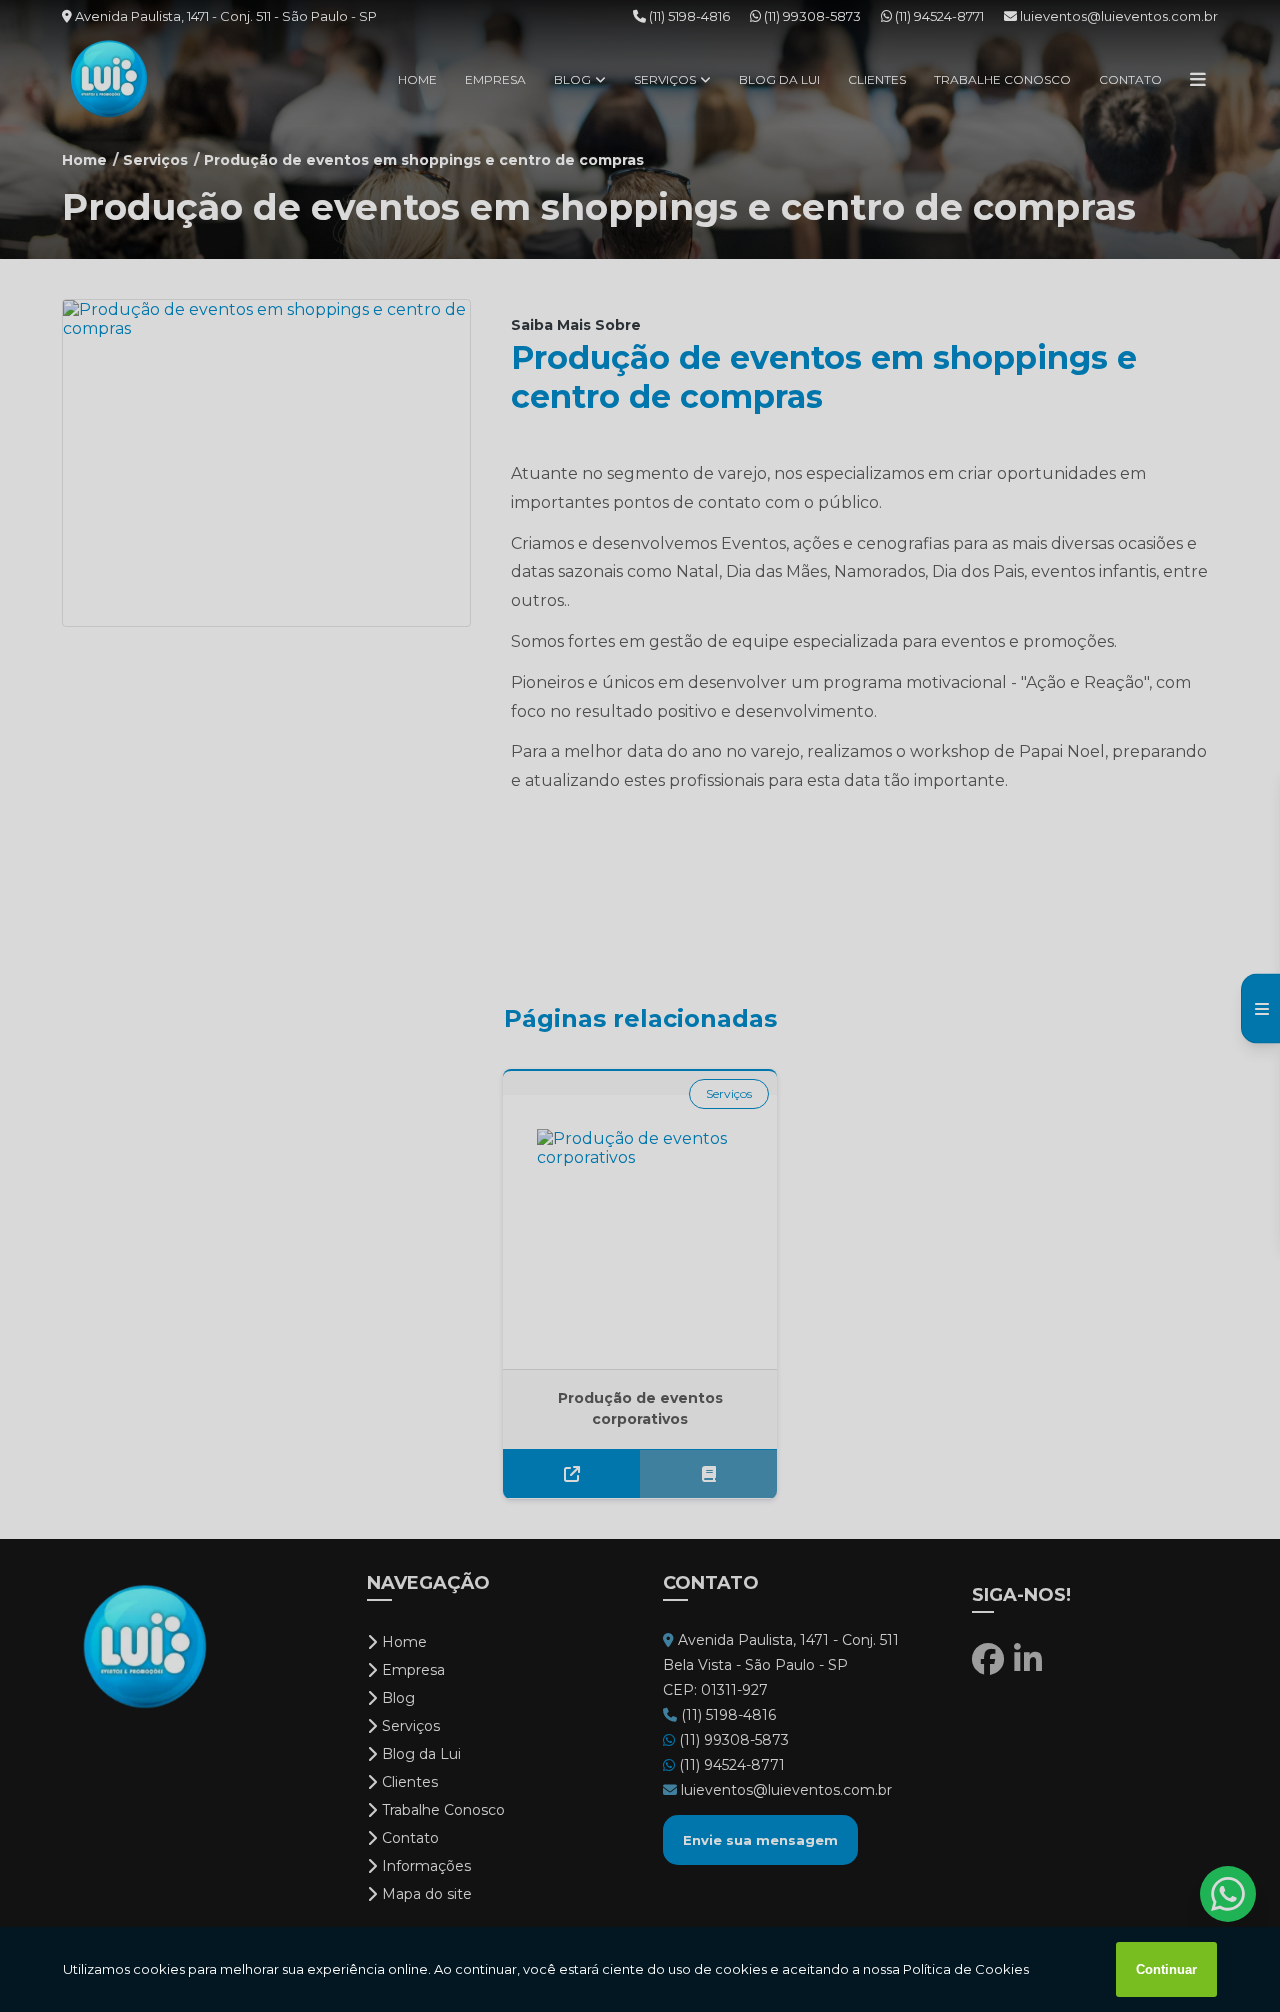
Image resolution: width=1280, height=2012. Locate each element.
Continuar (1166, 1969)
